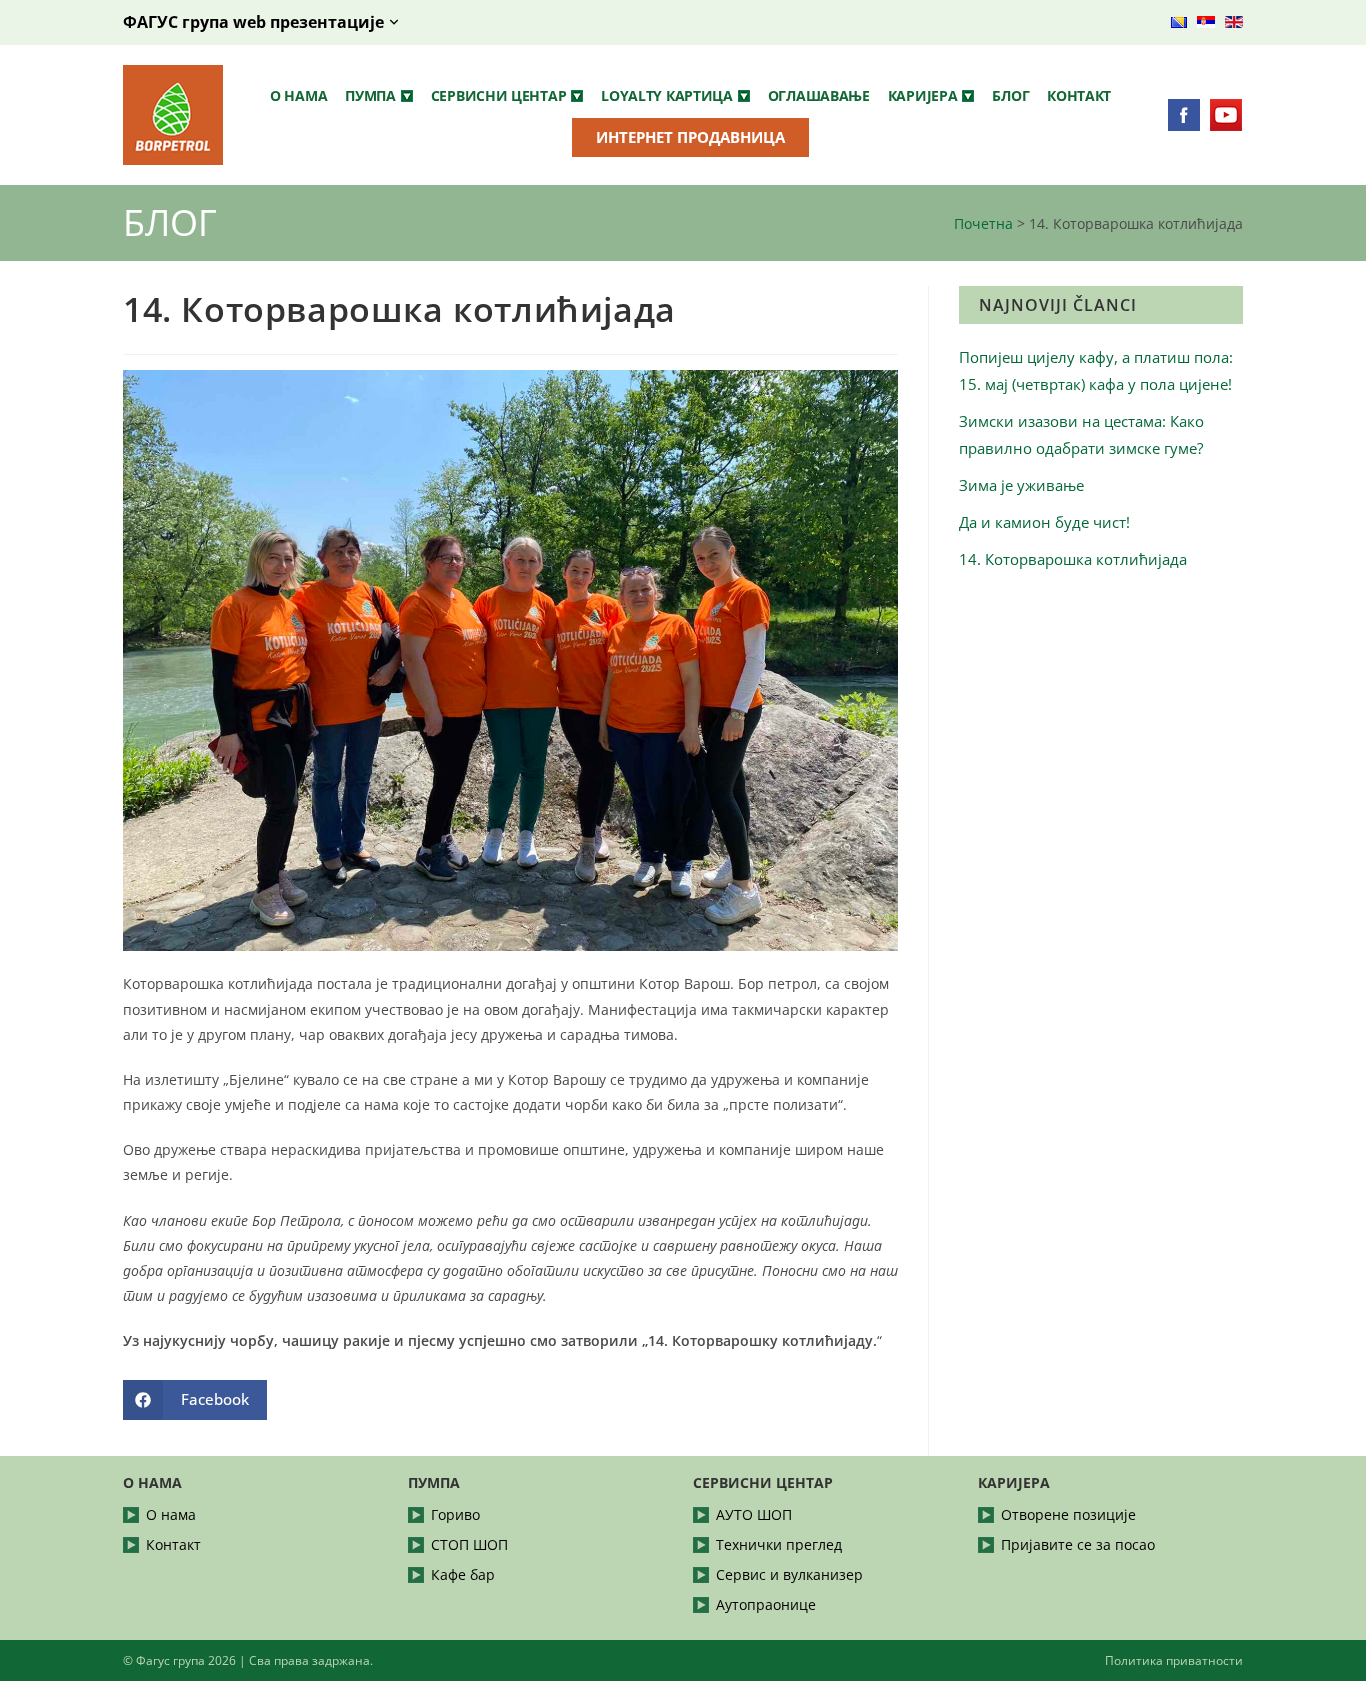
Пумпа (370, 95)
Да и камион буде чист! (1044, 522)
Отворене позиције (1068, 1514)
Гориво (455, 1514)
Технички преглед (779, 1544)
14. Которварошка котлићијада (1073, 559)
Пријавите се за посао (1078, 1544)
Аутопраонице (766, 1604)
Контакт (1079, 95)
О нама (298, 95)
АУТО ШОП (754, 1514)
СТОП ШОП (469, 1544)
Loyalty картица (667, 95)
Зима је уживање (1021, 485)
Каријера (923, 95)
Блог (1010, 95)
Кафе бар (463, 1574)
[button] (379, 96)
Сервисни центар (499, 95)
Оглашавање (819, 95)
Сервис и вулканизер (789, 1574)
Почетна (983, 223)
